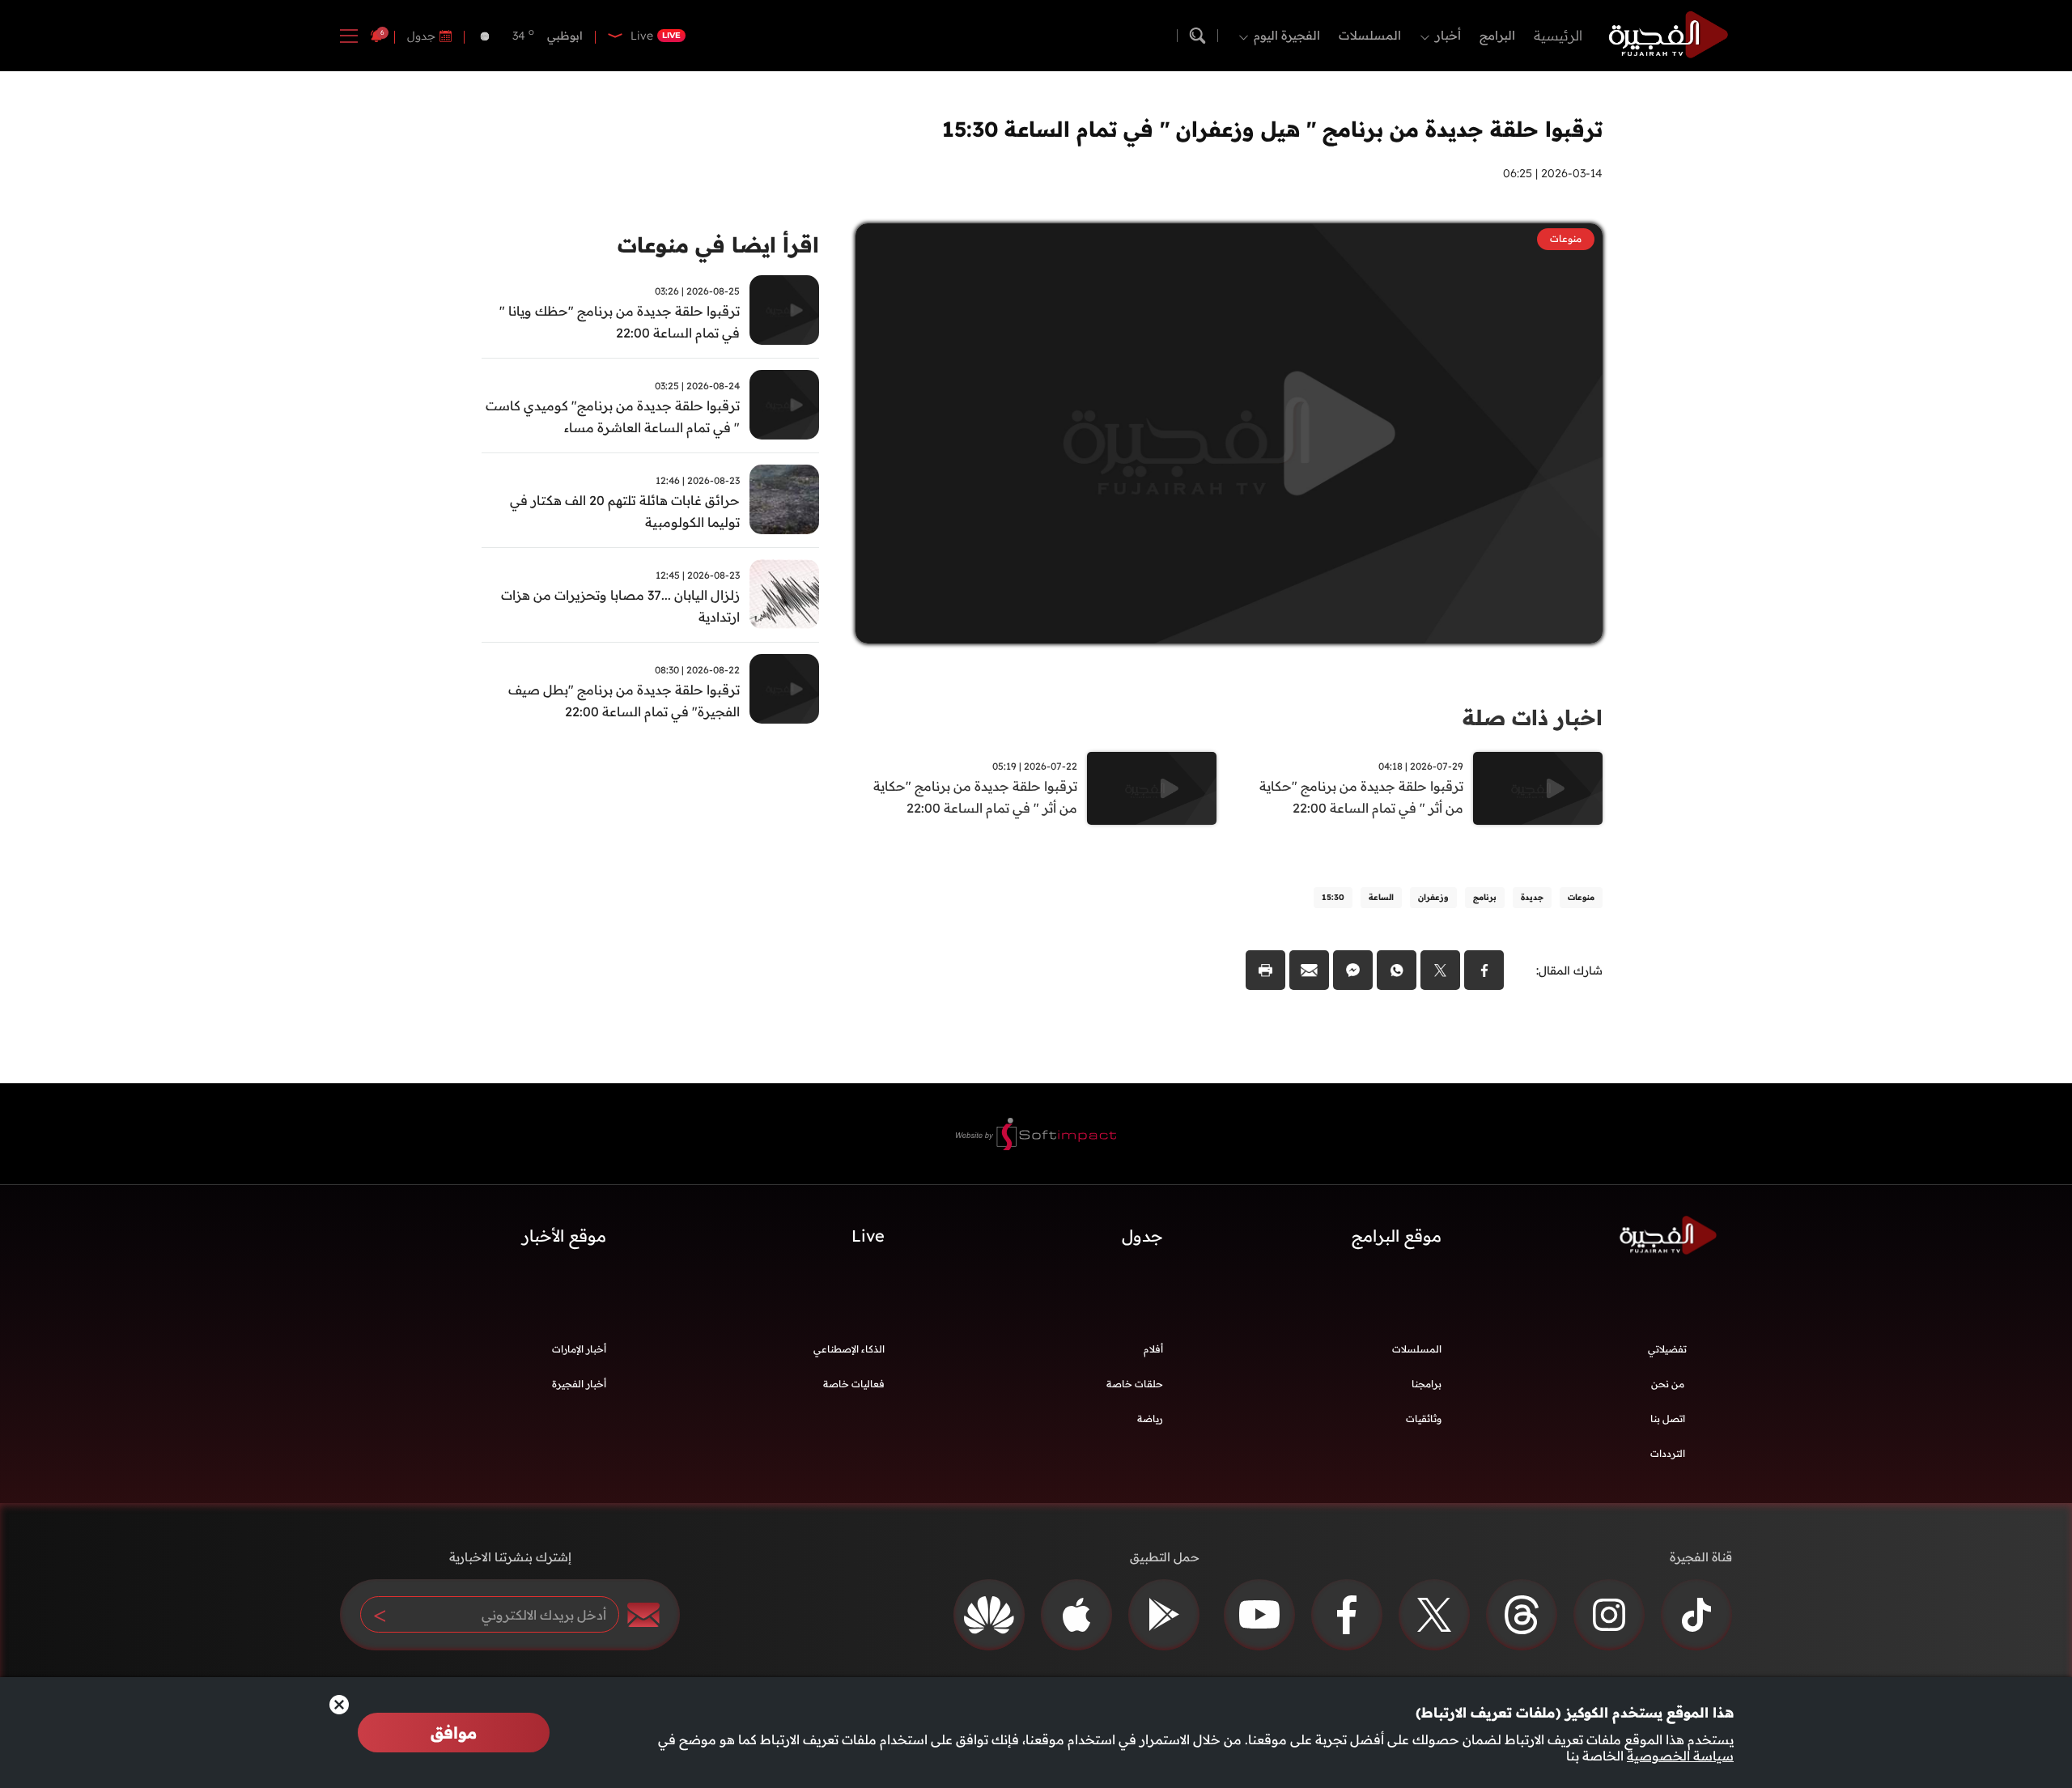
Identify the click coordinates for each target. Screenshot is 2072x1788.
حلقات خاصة (1135, 1384)
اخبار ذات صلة (1533, 718)
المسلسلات (1370, 35)
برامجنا (1427, 1384)
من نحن (1668, 1384)
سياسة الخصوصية (1680, 1756)
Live (868, 1236)
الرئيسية (1558, 35)
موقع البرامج (1397, 1236)
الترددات (1668, 1453)
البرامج (1497, 35)
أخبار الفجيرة (579, 1384)
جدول (421, 36)
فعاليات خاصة (854, 1384)
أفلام (1153, 1349)
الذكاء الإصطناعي (849, 1349)
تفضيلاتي (1667, 1349)
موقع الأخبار (564, 1236)
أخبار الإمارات (579, 1349)
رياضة (1150, 1419)
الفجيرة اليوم (1287, 35)
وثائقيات (1424, 1419)
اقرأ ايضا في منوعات (718, 245)
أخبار (1448, 35)
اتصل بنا (1668, 1419)
